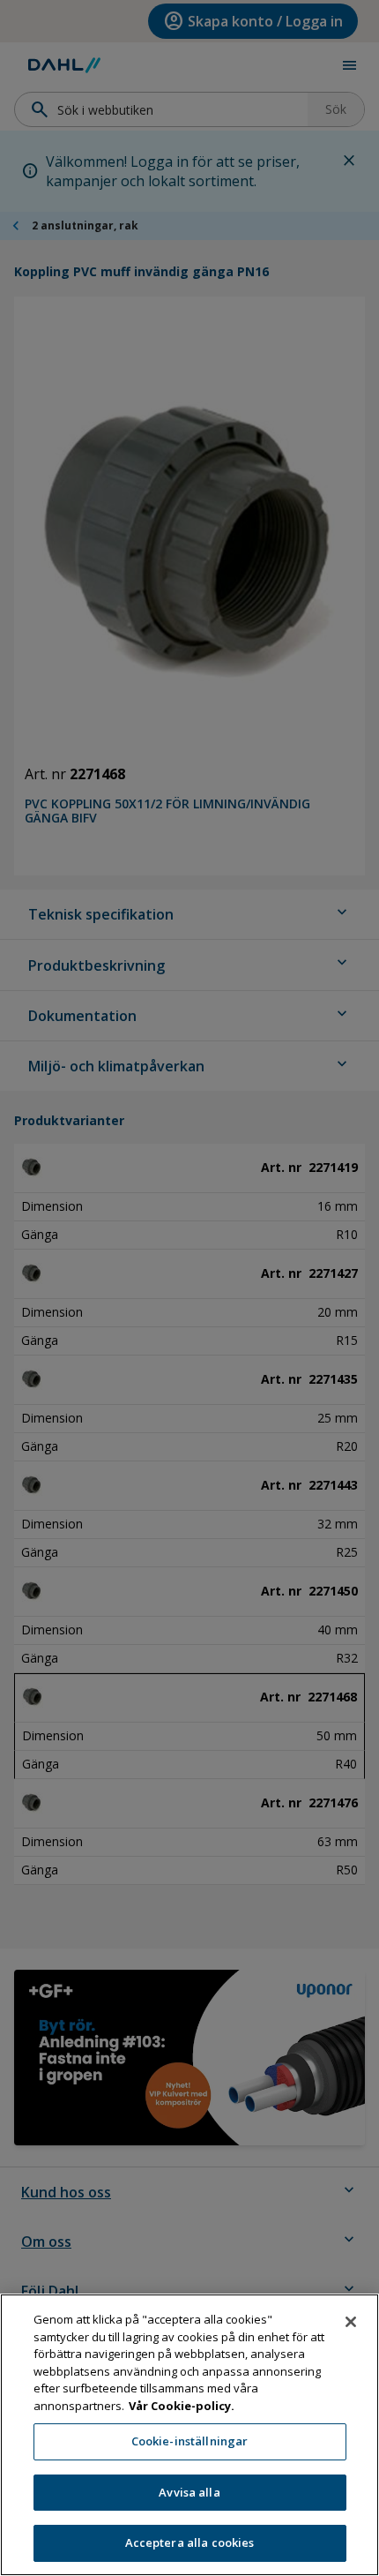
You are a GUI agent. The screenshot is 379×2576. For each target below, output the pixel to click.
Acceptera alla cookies (190, 2542)
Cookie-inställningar (190, 2441)
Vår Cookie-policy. (182, 2406)
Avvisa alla (189, 2492)
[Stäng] (351, 2322)
